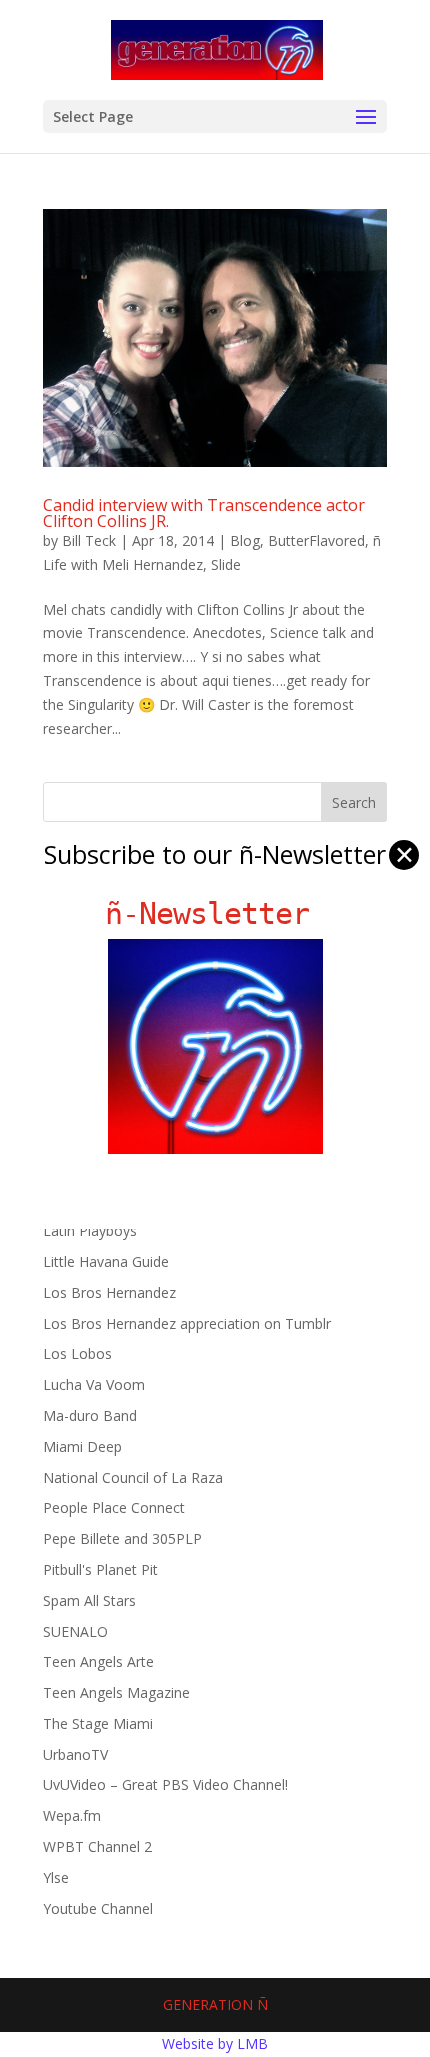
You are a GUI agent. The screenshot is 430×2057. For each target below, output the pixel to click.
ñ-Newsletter (215, 913)
